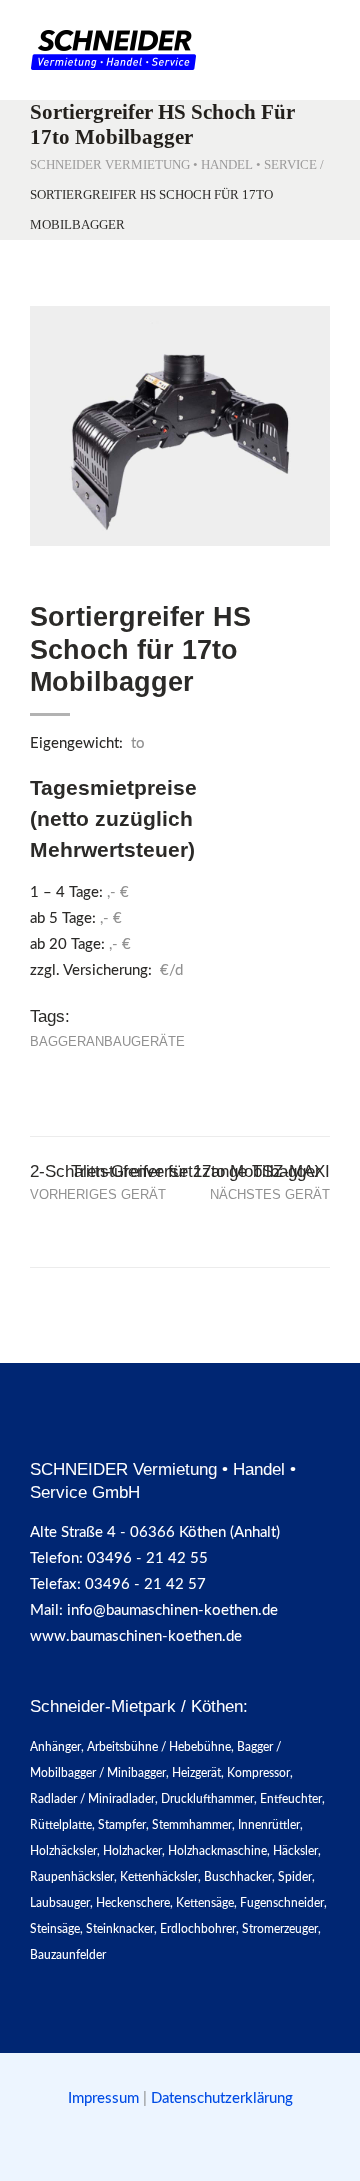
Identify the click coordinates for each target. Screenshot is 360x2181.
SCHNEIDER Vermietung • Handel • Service (173, 164)
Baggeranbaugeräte (107, 1041)
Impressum (105, 2098)
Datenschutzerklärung (222, 2098)
